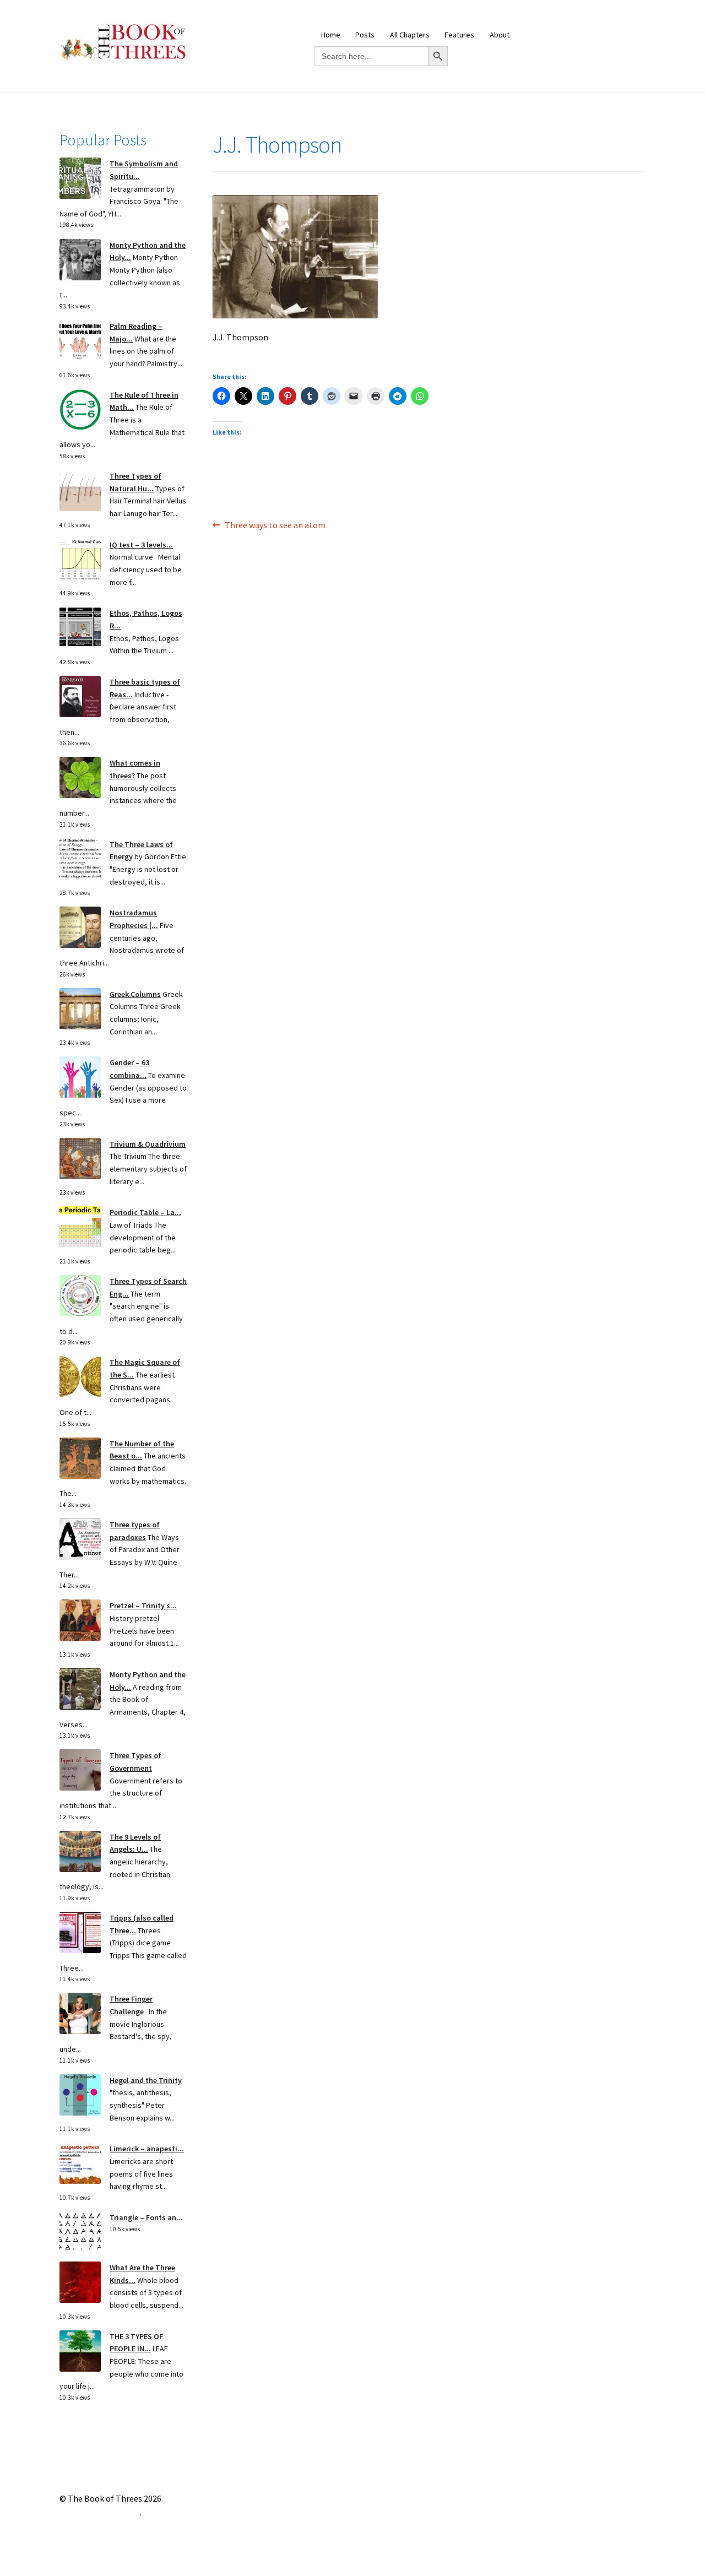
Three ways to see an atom (275, 526)
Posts (365, 35)
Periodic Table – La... (145, 1212)
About (500, 35)
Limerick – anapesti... (147, 2149)
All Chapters (410, 35)
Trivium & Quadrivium (148, 1144)
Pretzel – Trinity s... (143, 1606)
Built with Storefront (100, 2512)
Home (331, 35)
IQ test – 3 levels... (141, 545)
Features (459, 35)
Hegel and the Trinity (146, 2080)
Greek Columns (135, 994)
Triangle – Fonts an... (146, 2217)
